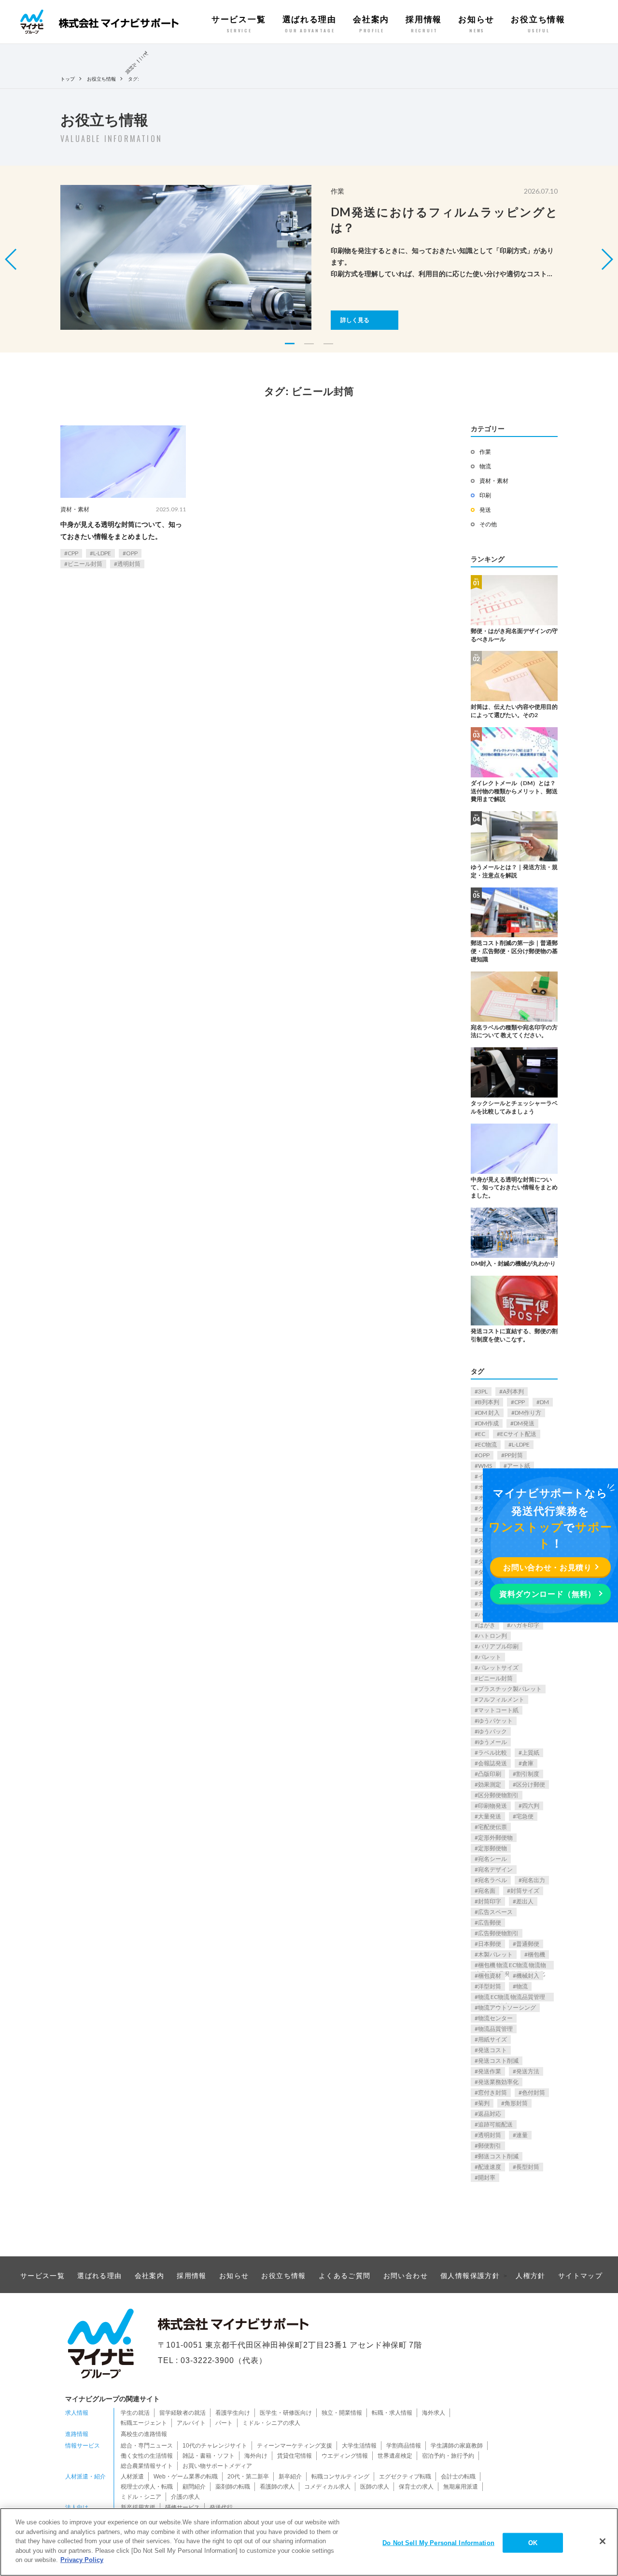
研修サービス (183, 2507)
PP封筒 (514, 1455)
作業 (485, 452)
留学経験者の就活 (183, 2413)
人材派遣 (132, 2477)
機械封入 (528, 1976)
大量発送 (490, 1816)
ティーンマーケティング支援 (295, 2446)
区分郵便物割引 (498, 1795)
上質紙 (531, 1753)
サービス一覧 (239, 24)
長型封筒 (528, 2167)
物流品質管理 (495, 2029)
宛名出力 (534, 1880)
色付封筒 (534, 2092)
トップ (68, 79)
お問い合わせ (406, 2276)
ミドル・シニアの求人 (271, 2423)
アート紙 (519, 1466)
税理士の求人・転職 (147, 2487)
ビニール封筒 (85, 564)
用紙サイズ (492, 2039)
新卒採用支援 (138, 2507)
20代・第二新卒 (248, 2477)
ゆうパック (492, 1731)
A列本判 (513, 1391)
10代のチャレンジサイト (215, 2446)
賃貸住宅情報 (295, 2456)
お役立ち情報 (538, 24)
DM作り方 (528, 1413)
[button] (607, 259)
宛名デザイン (495, 1869)
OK (533, 2542)
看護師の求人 (277, 2487)
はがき (487, 1625)
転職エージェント (144, 2423)
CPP (73, 553)
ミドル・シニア (141, 2497)
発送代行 (221, 2507)
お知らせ (476, 24)
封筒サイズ (525, 1891)
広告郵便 (490, 1922)
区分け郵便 (531, 1784)
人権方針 (531, 2276)
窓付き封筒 (492, 2092)
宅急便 (525, 1816)
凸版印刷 (490, 1774)
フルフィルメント (501, 1699)
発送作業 (490, 2071)
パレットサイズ (498, 1668)
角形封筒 (516, 2103)
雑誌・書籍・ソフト (209, 2456)
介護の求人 (185, 2497)
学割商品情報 (404, 2446)
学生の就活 (135, 2413)
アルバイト (191, 2423)
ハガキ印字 (525, 1625)
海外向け (256, 2456)
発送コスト (492, 2050)
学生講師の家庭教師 (457, 2446)
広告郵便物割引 (498, 1933)
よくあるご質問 (345, 2276)
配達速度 (490, 2167)
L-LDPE (102, 553)
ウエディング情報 (345, 2456)
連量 (522, 2135)
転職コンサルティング (340, 2477)
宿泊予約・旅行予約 (448, 2456)
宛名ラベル (492, 1880)
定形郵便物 (492, 1848)
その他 (488, 524)
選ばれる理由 (309, 24)
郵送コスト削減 (498, 2156)
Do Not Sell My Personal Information (438, 2542)
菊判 (484, 2103)
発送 (485, 510)
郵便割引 (490, 2146)
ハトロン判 (492, 1636)
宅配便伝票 (492, 1827)
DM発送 (524, 1423)
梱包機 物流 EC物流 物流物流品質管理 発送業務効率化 (510, 1965)
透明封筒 (129, 564)
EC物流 (487, 1444)
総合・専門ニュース (147, 2446)
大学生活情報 (359, 2446)
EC (482, 1434)
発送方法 (528, 2071)
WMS (485, 1466)
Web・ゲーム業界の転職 (186, 2477)
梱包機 (536, 1954)
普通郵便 (528, 1944)
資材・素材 (75, 509)
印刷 (485, 495)
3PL (483, 1391)
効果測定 (490, 1784)
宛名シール (492, 1859)
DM (544, 1402)
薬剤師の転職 (233, 2487)
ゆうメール (492, 1742)
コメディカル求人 (327, 2487)
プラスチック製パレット (510, 1689)
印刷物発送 (492, 1806)
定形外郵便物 (495, 1837)
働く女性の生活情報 (147, 2456)
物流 (485, 466)
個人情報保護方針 (470, 2276)
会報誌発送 (492, 1763)
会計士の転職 (458, 2477)
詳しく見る (355, 320)
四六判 (531, 1806)
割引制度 (528, 1774)
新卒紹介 (290, 2477)
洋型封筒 (490, 1986)
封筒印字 (490, 1901)
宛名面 (487, 1891)
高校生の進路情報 (144, 2434)
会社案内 (371, 24)
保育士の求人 (416, 2487)
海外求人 (434, 2413)
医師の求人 (375, 2487)
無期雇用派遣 (461, 2487)
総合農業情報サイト (147, 2466)
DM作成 (488, 1423)
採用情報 (424, 24)
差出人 (525, 1901)
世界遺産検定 (395, 2456)
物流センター (495, 2018)
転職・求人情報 (392, 2413)
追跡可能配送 (495, 2124)
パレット (490, 1657)
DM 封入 (489, 1413)
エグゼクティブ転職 (405, 2477)
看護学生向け (233, 2413)
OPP (132, 553)
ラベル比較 (492, 1753)
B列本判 (489, 1402)
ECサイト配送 (518, 1434)
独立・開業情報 (342, 2413)
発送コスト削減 (498, 2061)
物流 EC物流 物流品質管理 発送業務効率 (510, 1997)
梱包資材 (490, 1976)
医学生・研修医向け (286, 2413)
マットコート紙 (498, 1710)
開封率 (487, 2177)
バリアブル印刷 (498, 1646)
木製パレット (495, 1954)
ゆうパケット (495, 1721)
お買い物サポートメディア (217, 2466)
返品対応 (490, 2114)
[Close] (603, 2541)
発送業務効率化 (498, 2082)
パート (224, 2423)
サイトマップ (580, 2276)
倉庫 (528, 1763)
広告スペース (495, 1912)
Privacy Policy (82, 2560)
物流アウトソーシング (507, 2007)
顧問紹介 (194, 2487)
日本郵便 (490, 1944)
